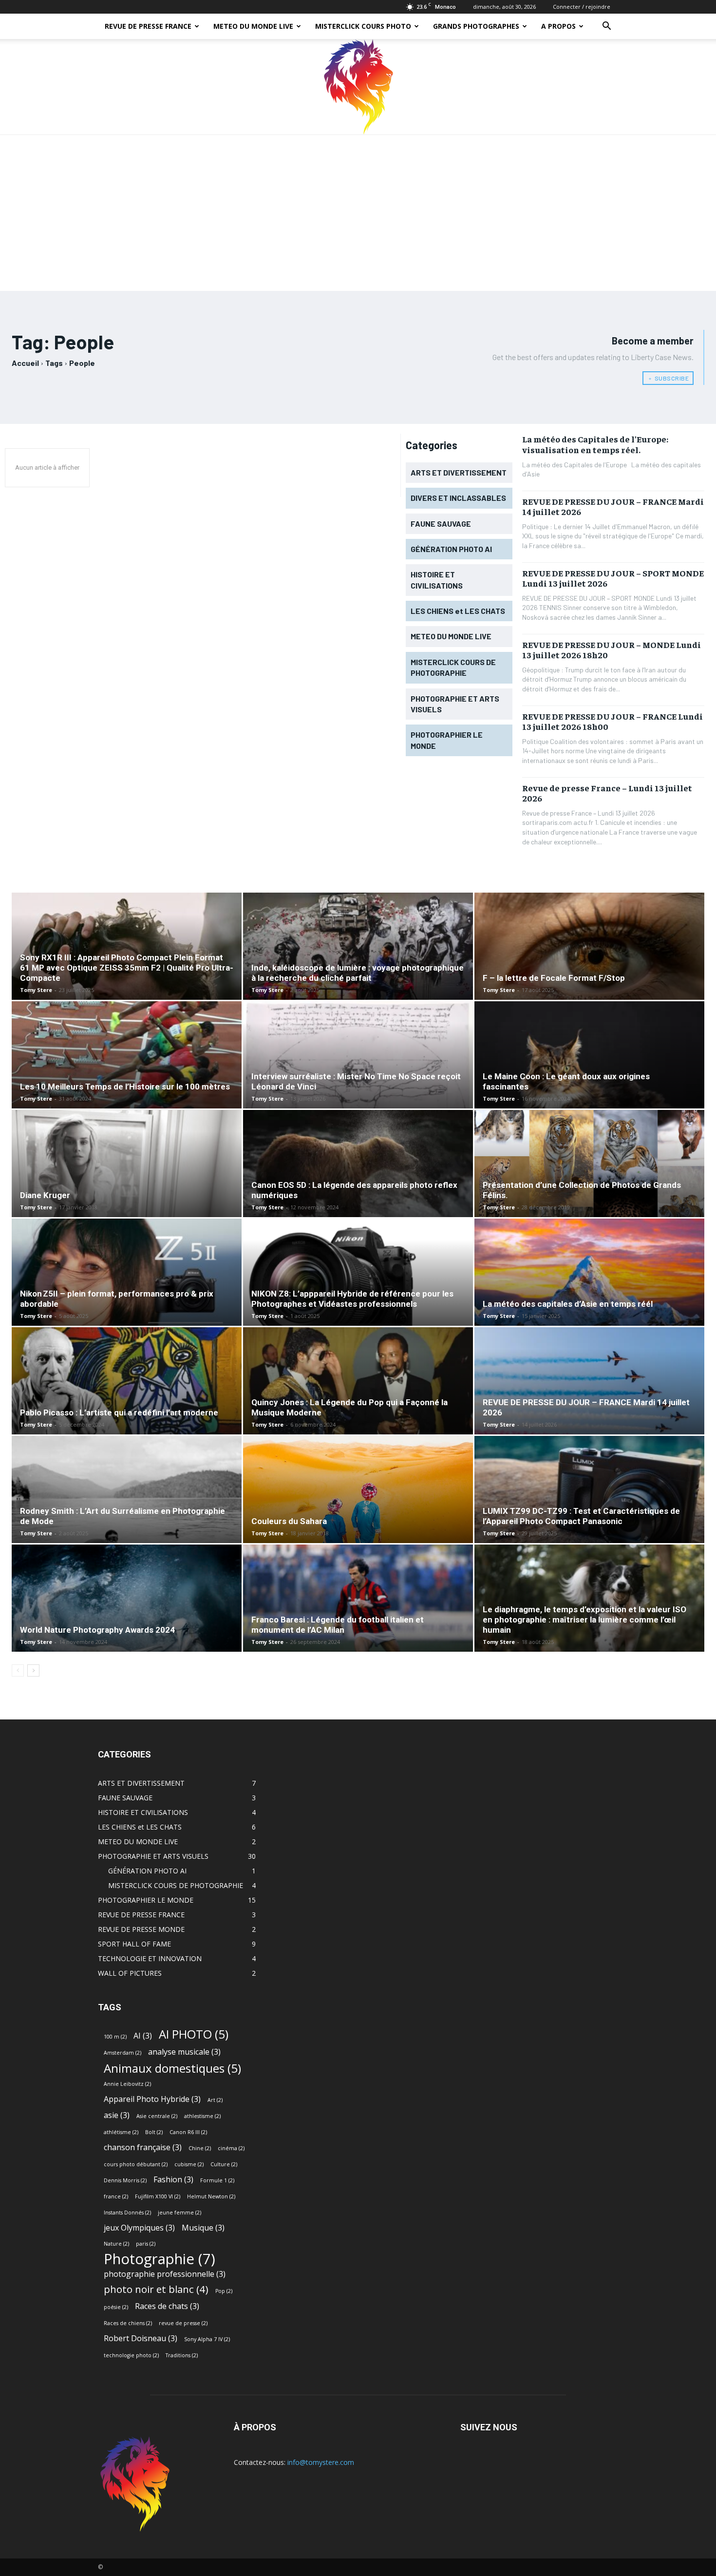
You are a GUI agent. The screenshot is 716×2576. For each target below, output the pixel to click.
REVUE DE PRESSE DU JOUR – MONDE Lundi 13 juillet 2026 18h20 (612, 650)
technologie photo (131, 2355)
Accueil (25, 363)
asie (117, 2115)
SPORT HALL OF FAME (134, 1944)
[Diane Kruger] (127, 1181)
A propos (558, 26)
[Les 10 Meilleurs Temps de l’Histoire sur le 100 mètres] (127, 1072)
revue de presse (183, 2323)
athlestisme (202, 2116)
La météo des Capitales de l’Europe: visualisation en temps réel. (595, 444)
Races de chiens (128, 2323)
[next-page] (33, 1670)
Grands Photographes (476, 26)
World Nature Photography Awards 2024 (97, 1630)
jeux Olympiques (139, 2228)
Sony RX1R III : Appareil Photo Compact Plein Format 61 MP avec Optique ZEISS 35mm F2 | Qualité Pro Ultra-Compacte (127, 968)
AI (143, 2036)
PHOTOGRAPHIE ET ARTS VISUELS (153, 1856)
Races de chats (167, 2306)
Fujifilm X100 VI (158, 2196)
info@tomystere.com (321, 2462)
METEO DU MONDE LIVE (253, 26)
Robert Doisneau (141, 2338)
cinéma (231, 2148)
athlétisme (121, 2132)
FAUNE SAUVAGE (125, 1798)
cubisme (189, 2164)
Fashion (173, 2180)
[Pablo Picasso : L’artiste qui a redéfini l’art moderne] (127, 1398)
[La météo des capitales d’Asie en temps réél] (589, 1290)
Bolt (154, 2132)
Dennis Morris (125, 2180)
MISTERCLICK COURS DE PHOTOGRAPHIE (176, 1885)
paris (146, 2244)
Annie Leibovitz (127, 2084)
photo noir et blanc (156, 2289)
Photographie (160, 2259)
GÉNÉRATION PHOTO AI (147, 1871)
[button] (606, 27)
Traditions (182, 2355)
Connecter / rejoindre (582, 7)
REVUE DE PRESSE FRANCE (148, 26)
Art (215, 2100)
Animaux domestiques (172, 2068)
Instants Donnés (127, 2213)
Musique (203, 2228)
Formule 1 (217, 2180)
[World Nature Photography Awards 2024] (127, 1616)
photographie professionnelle (165, 2274)
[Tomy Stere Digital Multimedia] (358, 87)
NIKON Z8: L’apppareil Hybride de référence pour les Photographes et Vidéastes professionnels (352, 1299)
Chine (200, 2148)
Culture (224, 2164)
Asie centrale (157, 2116)
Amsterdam (122, 2053)
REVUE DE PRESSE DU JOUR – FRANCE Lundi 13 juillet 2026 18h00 (612, 721)
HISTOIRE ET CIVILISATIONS (143, 1812)
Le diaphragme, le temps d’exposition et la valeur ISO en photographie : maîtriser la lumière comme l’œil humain (584, 1620)
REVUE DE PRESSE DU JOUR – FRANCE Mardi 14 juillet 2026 (613, 506)
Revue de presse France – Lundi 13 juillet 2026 (607, 793)
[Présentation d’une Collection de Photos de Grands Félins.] (589, 1174)
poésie (116, 2307)
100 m (115, 2037)
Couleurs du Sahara (289, 1521)
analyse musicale (184, 2052)
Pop (224, 2291)
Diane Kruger (45, 1195)
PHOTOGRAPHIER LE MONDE (146, 1900)
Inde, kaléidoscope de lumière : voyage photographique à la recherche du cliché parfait (358, 973)
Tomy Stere (36, 990)
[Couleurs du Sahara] (358, 1521)
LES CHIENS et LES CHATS (140, 1827)
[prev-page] (18, 1670)
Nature (116, 2244)
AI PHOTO (194, 2034)
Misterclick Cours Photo (363, 26)
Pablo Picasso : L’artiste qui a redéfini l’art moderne (119, 1412)
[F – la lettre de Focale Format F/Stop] (589, 964)
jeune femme (179, 2213)
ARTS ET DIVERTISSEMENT (141, 1783)
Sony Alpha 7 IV (207, 2339)
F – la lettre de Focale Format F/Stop (554, 978)
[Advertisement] (358, 208)
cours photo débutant (136, 2164)
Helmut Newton (211, 2196)
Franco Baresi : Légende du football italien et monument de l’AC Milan (338, 1625)
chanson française (143, 2147)
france (116, 2196)
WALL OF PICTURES (130, 1973)
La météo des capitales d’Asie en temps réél (568, 1304)
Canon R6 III (188, 2132)
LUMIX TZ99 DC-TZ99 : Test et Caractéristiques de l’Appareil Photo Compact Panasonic (581, 1516)
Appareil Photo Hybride (152, 2099)
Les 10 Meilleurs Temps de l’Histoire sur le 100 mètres (125, 1087)
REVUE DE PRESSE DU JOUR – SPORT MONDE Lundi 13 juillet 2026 (613, 578)
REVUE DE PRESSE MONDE (141, 1929)
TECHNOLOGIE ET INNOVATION (150, 1958)
